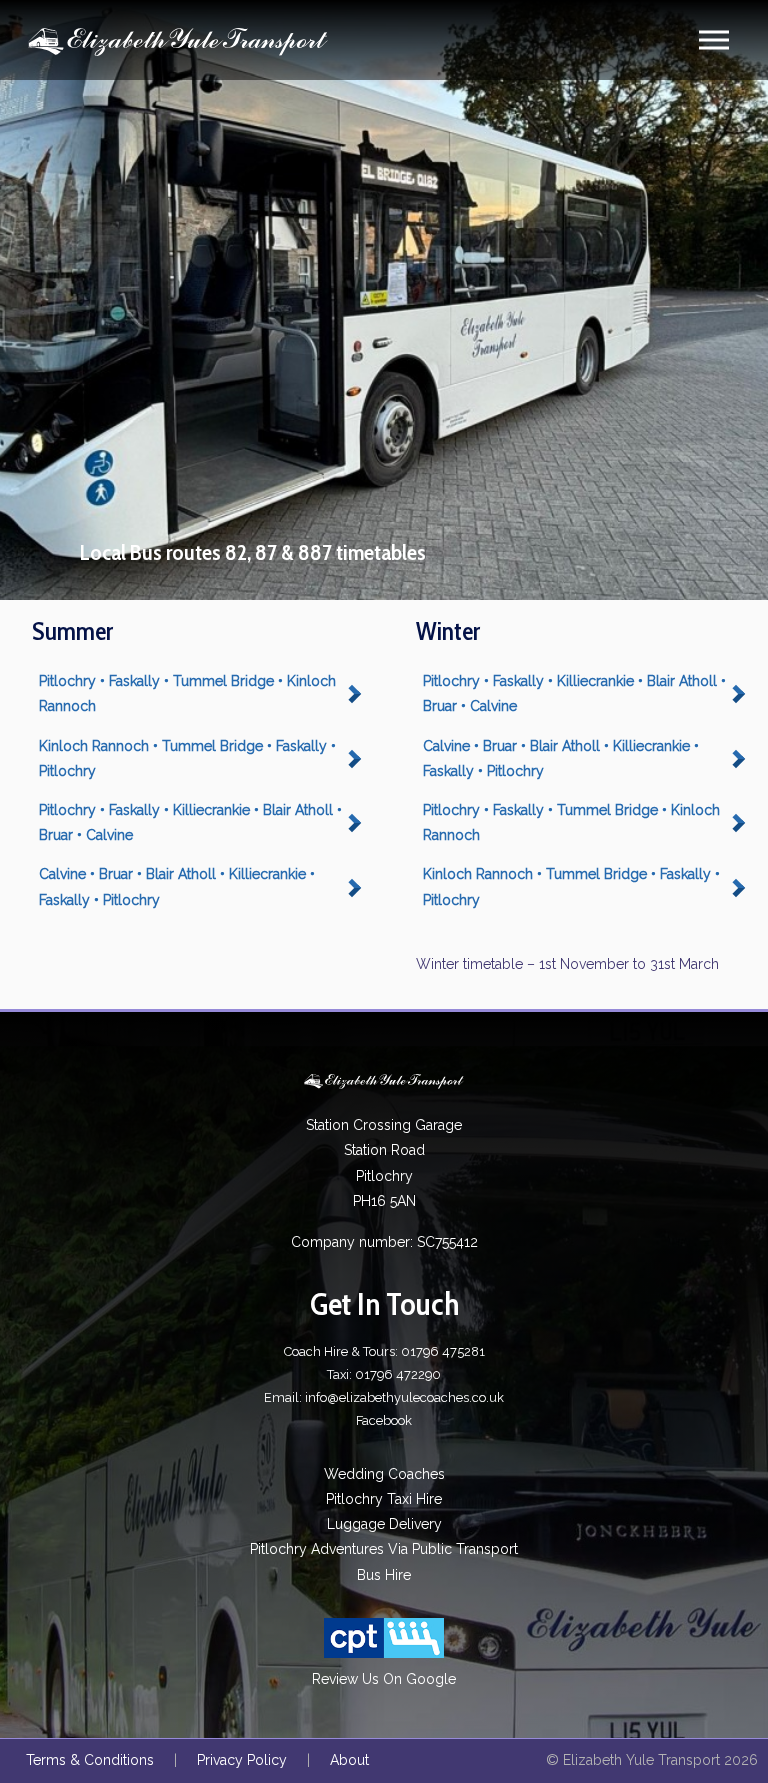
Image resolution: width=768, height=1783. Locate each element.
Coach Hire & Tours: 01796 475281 (384, 1351)
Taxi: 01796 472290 (384, 1374)
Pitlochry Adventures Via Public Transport (384, 1549)
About (349, 1760)
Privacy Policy (242, 1760)
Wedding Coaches (384, 1474)
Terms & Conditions (90, 1760)
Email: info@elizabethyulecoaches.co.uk (384, 1397)
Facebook (384, 1420)
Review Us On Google (384, 1679)
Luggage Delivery (384, 1524)
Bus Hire (384, 1575)
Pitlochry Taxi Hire (384, 1499)
